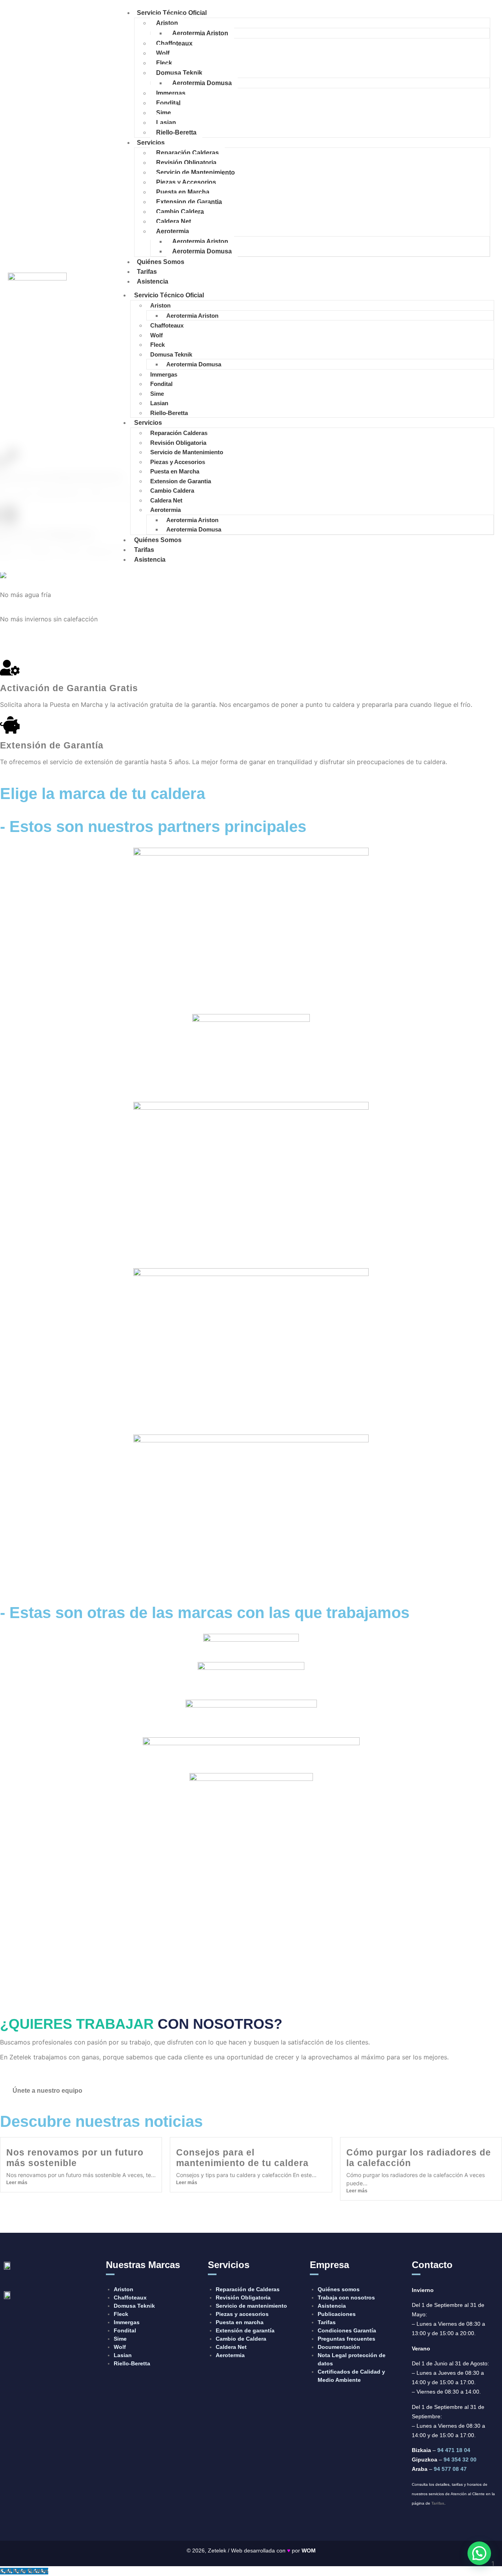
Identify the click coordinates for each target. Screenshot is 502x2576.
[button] (479, 2553)
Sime (164, 113)
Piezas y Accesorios (186, 182)
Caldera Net (174, 221)
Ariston (167, 23)
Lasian (166, 123)
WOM (309, 2551)
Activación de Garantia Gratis (69, 688)
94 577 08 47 (450, 2469)
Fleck (164, 63)
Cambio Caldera (180, 212)
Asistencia (153, 281)
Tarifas (147, 272)
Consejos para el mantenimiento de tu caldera (242, 2158)
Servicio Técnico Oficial (172, 13)
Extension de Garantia (189, 202)
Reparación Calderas (187, 153)
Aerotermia (173, 231)
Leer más (17, 2183)
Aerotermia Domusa (202, 83)
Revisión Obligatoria (186, 163)
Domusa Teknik (179, 73)
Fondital (168, 103)
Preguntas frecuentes (346, 2339)
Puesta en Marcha (183, 192)
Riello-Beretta (176, 132)
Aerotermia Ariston (200, 33)
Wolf (163, 53)
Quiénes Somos (161, 262)
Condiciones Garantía (347, 2330)
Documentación (339, 2347)
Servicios (151, 143)
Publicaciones (337, 2314)
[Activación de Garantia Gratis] (10, 668)
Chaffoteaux (174, 43)
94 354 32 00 (460, 2459)
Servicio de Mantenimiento (196, 172)
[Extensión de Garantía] (10, 725)
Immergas (171, 93)
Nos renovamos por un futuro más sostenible (75, 2158)
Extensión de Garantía (52, 745)
